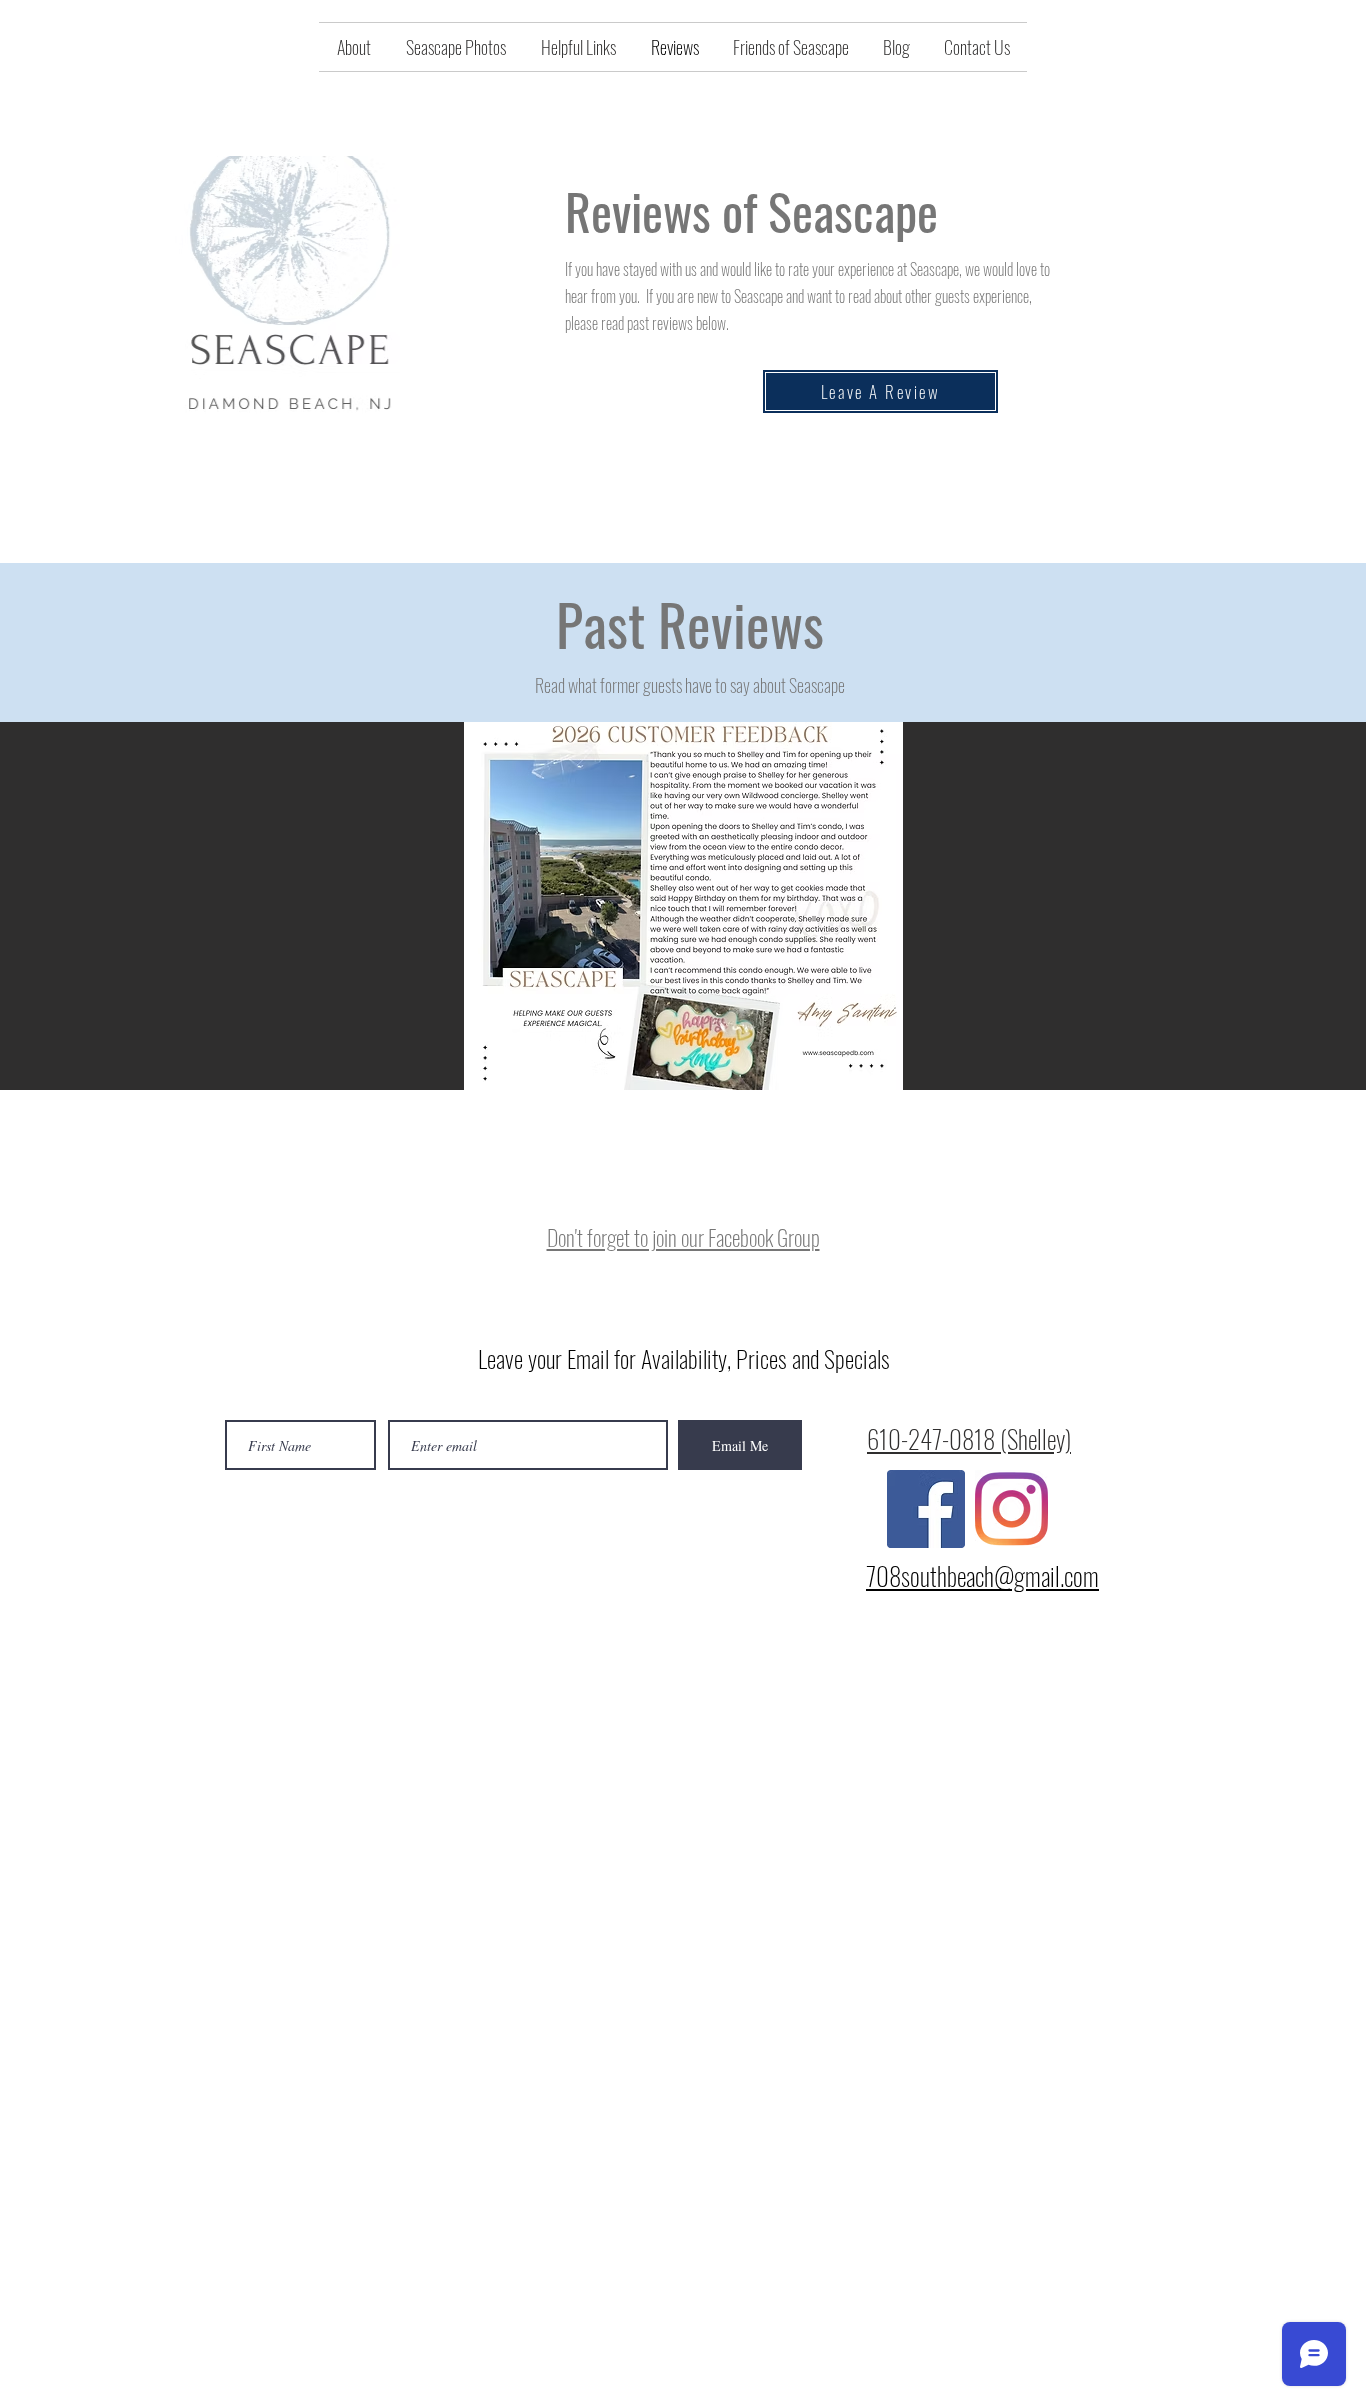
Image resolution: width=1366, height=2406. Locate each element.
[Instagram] (1011, 1509)
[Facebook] (926, 1509)
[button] (683, 906)
